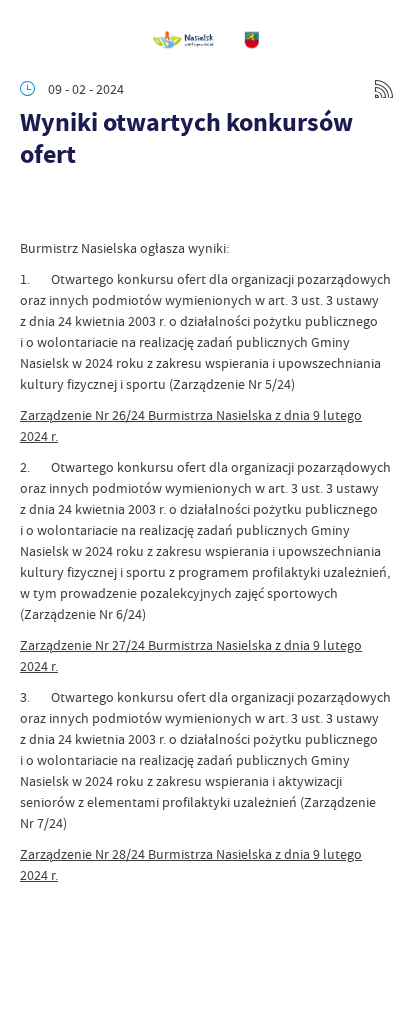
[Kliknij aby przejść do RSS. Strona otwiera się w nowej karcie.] (384, 89)
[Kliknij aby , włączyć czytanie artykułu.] (36, 208)
